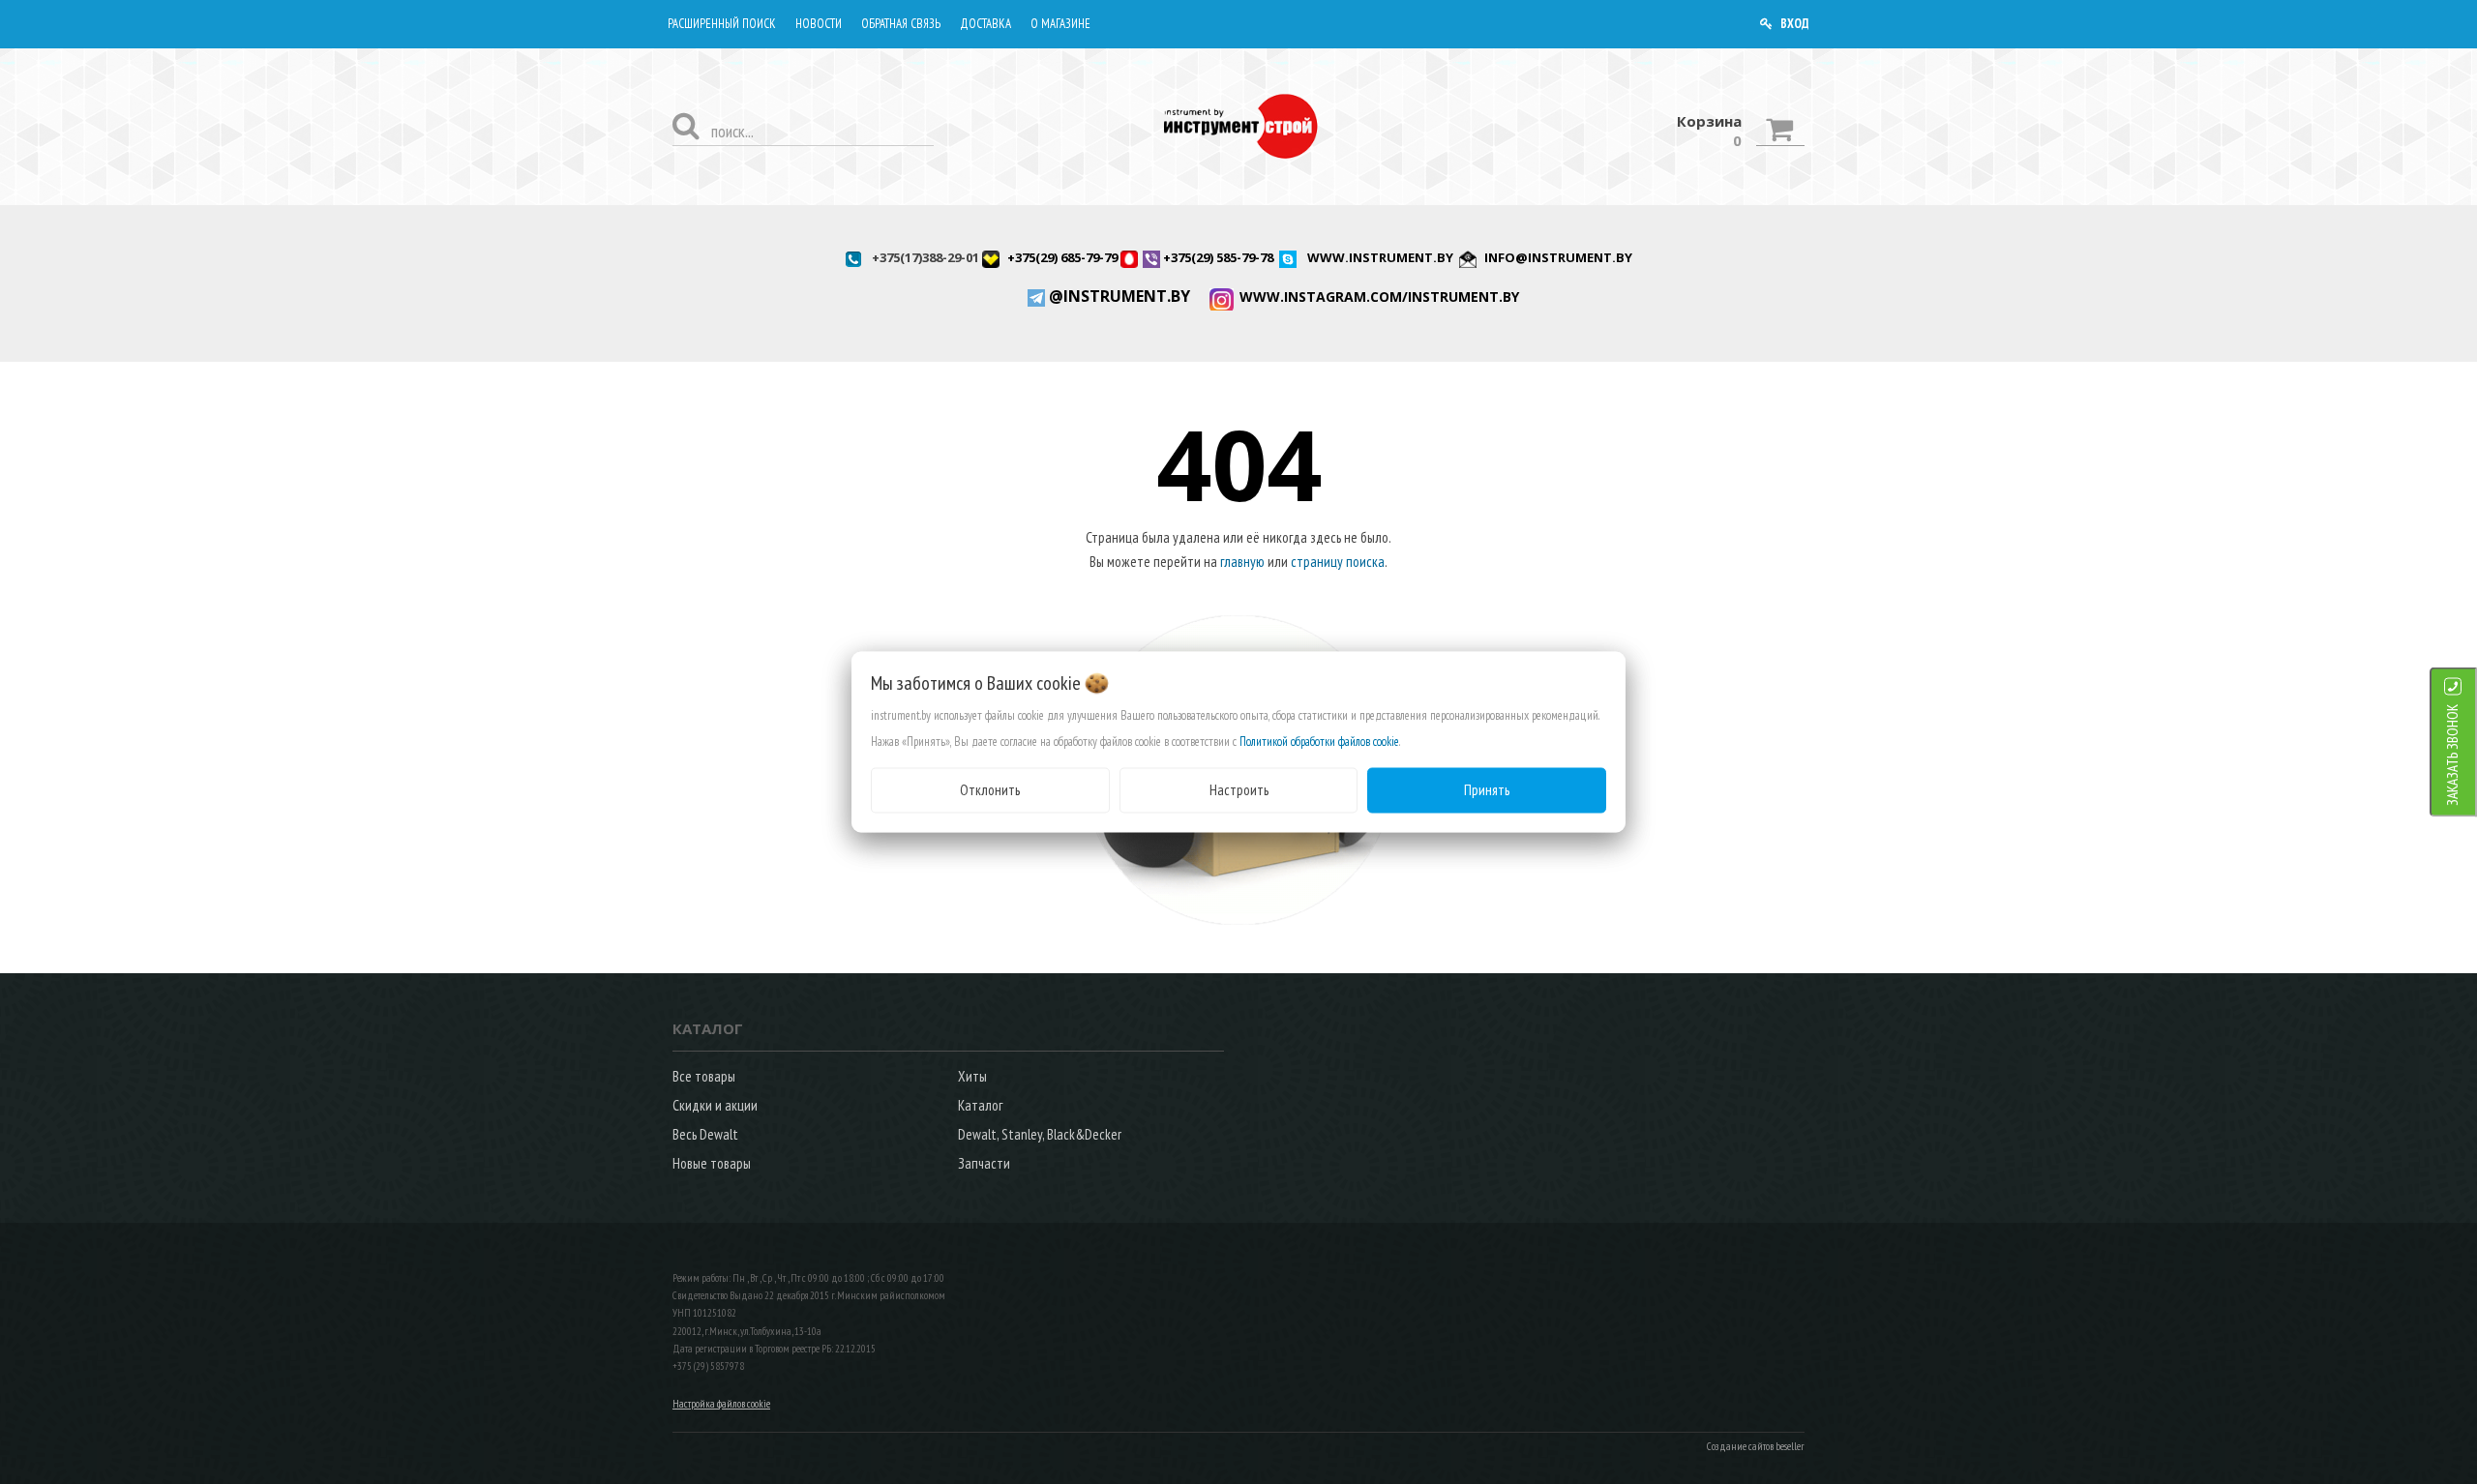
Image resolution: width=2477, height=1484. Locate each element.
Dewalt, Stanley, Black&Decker (1040, 1134)
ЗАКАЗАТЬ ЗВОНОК (2452, 755)
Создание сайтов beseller (1756, 1446)
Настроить (1239, 790)
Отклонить (990, 790)
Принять (1487, 790)
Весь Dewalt (705, 1134)
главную (1242, 562)
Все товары (704, 1076)
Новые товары (712, 1163)
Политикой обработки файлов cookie (1319, 742)
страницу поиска (1338, 562)
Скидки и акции (715, 1105)
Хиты (972, 1076)
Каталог (980, 1105)
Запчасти (984, 1163)
